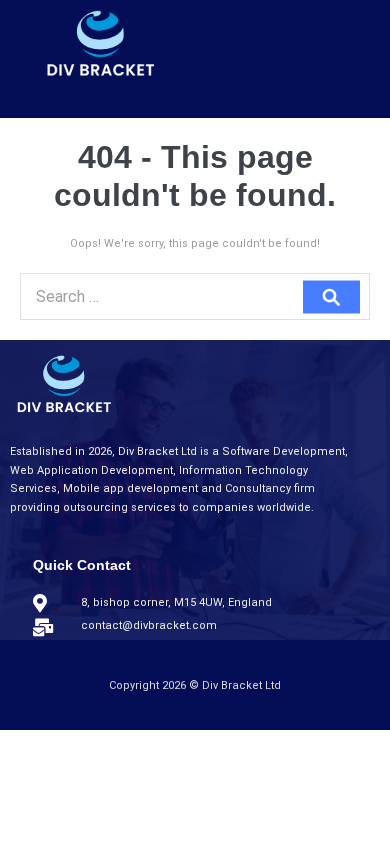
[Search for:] (195, 298)
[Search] (331, 296)
